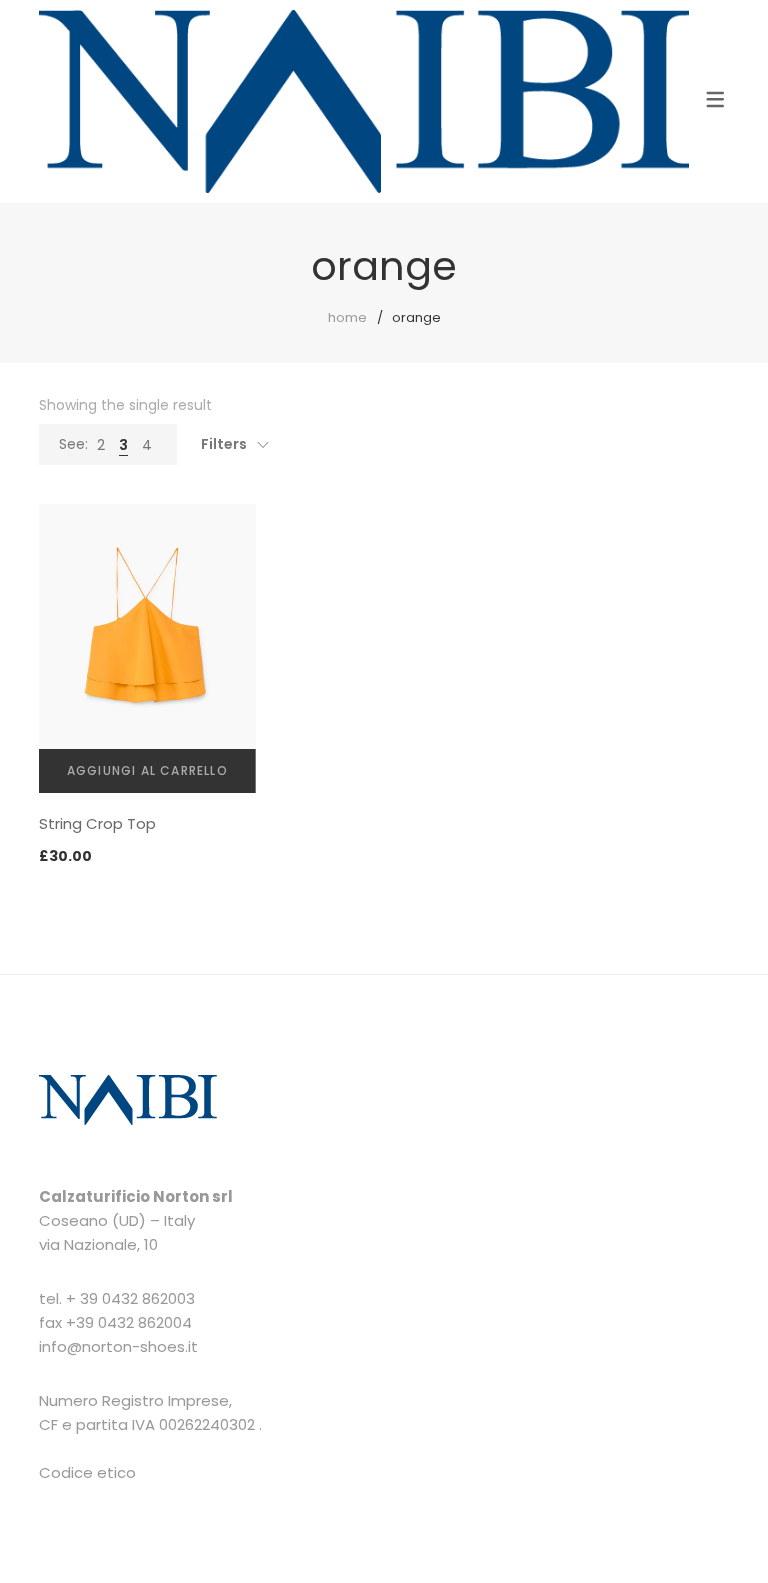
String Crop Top (97, 823)
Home (347, 317)
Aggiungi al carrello (147, 770)
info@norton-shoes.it (118, 1346)
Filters (224, 444)
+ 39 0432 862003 (130, 1298)
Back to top (730, 1530)
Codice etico (87, 1472)
